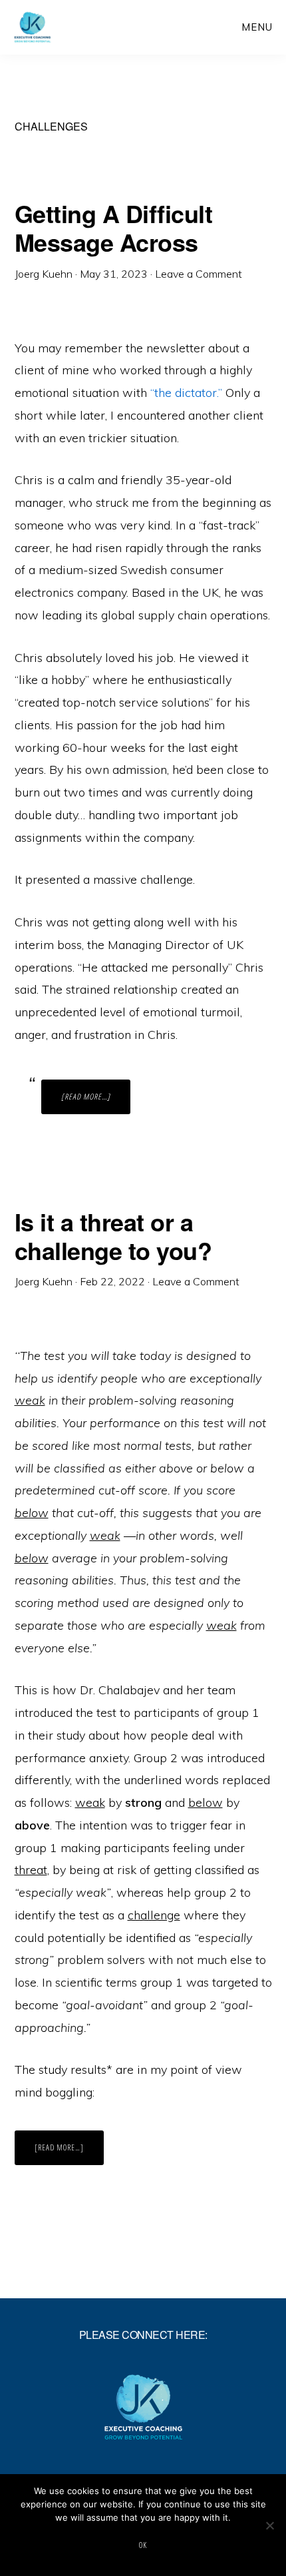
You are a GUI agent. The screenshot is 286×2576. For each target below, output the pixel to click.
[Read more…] (96, 1102)
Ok (143, 2545)
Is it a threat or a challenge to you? (113, 1236)
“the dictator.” (186, 393)
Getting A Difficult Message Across (114, 227)
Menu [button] (257, 27)
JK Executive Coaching (58, 27)
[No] (269, 2525)
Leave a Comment (199, 274)
